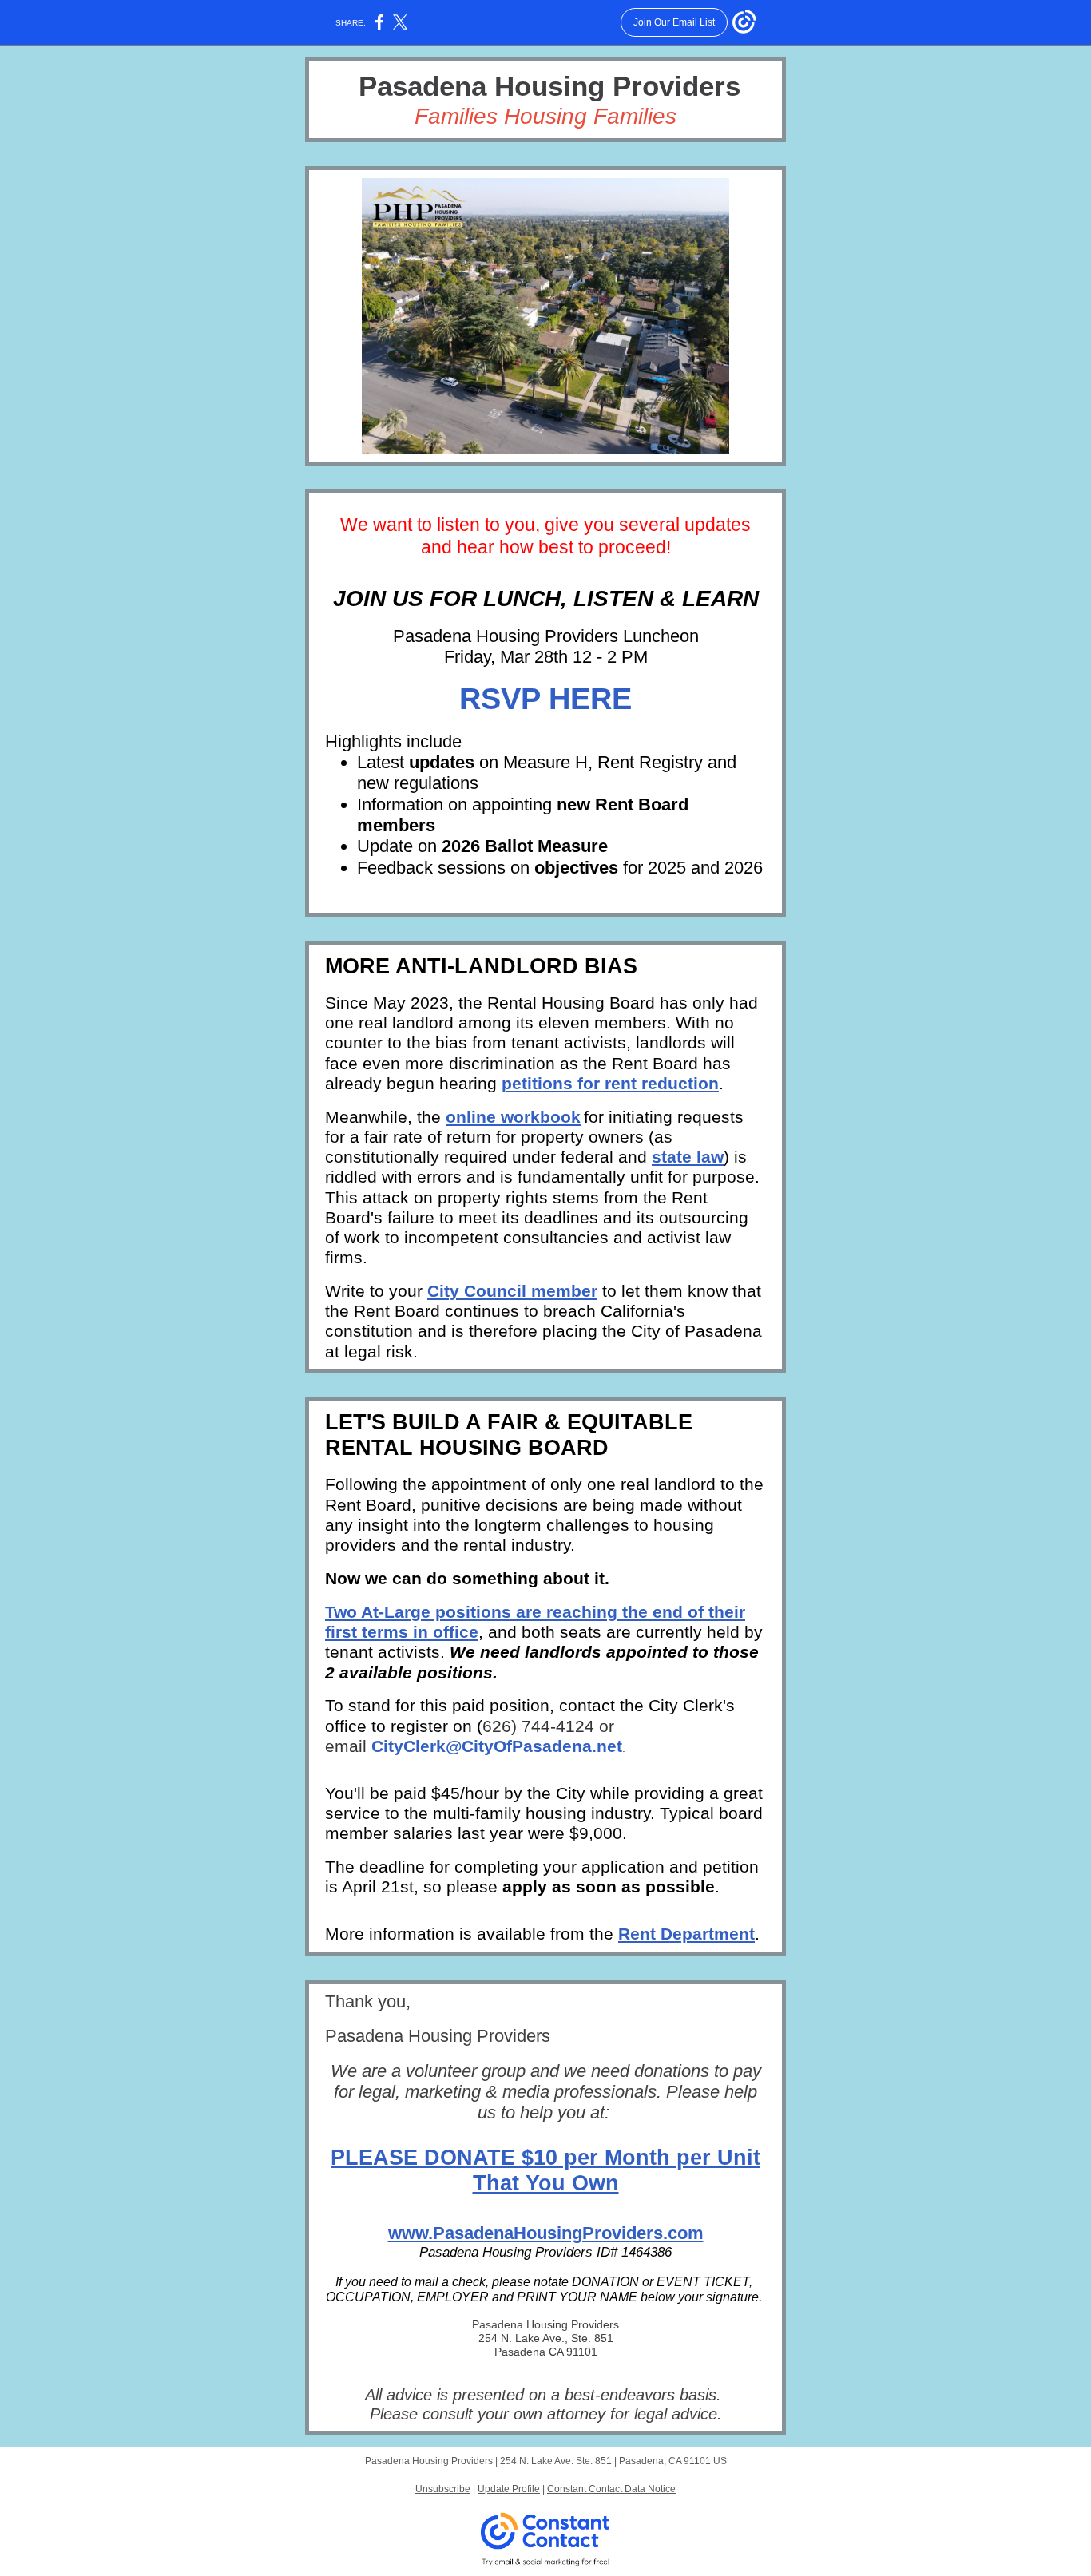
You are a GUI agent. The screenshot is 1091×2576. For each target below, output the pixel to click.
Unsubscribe (443, 2489)
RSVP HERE (545, 699)
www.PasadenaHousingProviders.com (546, 2233)
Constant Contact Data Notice (611, 2489)
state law (688, 1157)
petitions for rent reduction (610, 1083)
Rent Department (686, 1934)
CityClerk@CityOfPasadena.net (497, 1746)
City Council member (512, 1291)
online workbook (513, 1117)
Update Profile (509, 2489)
